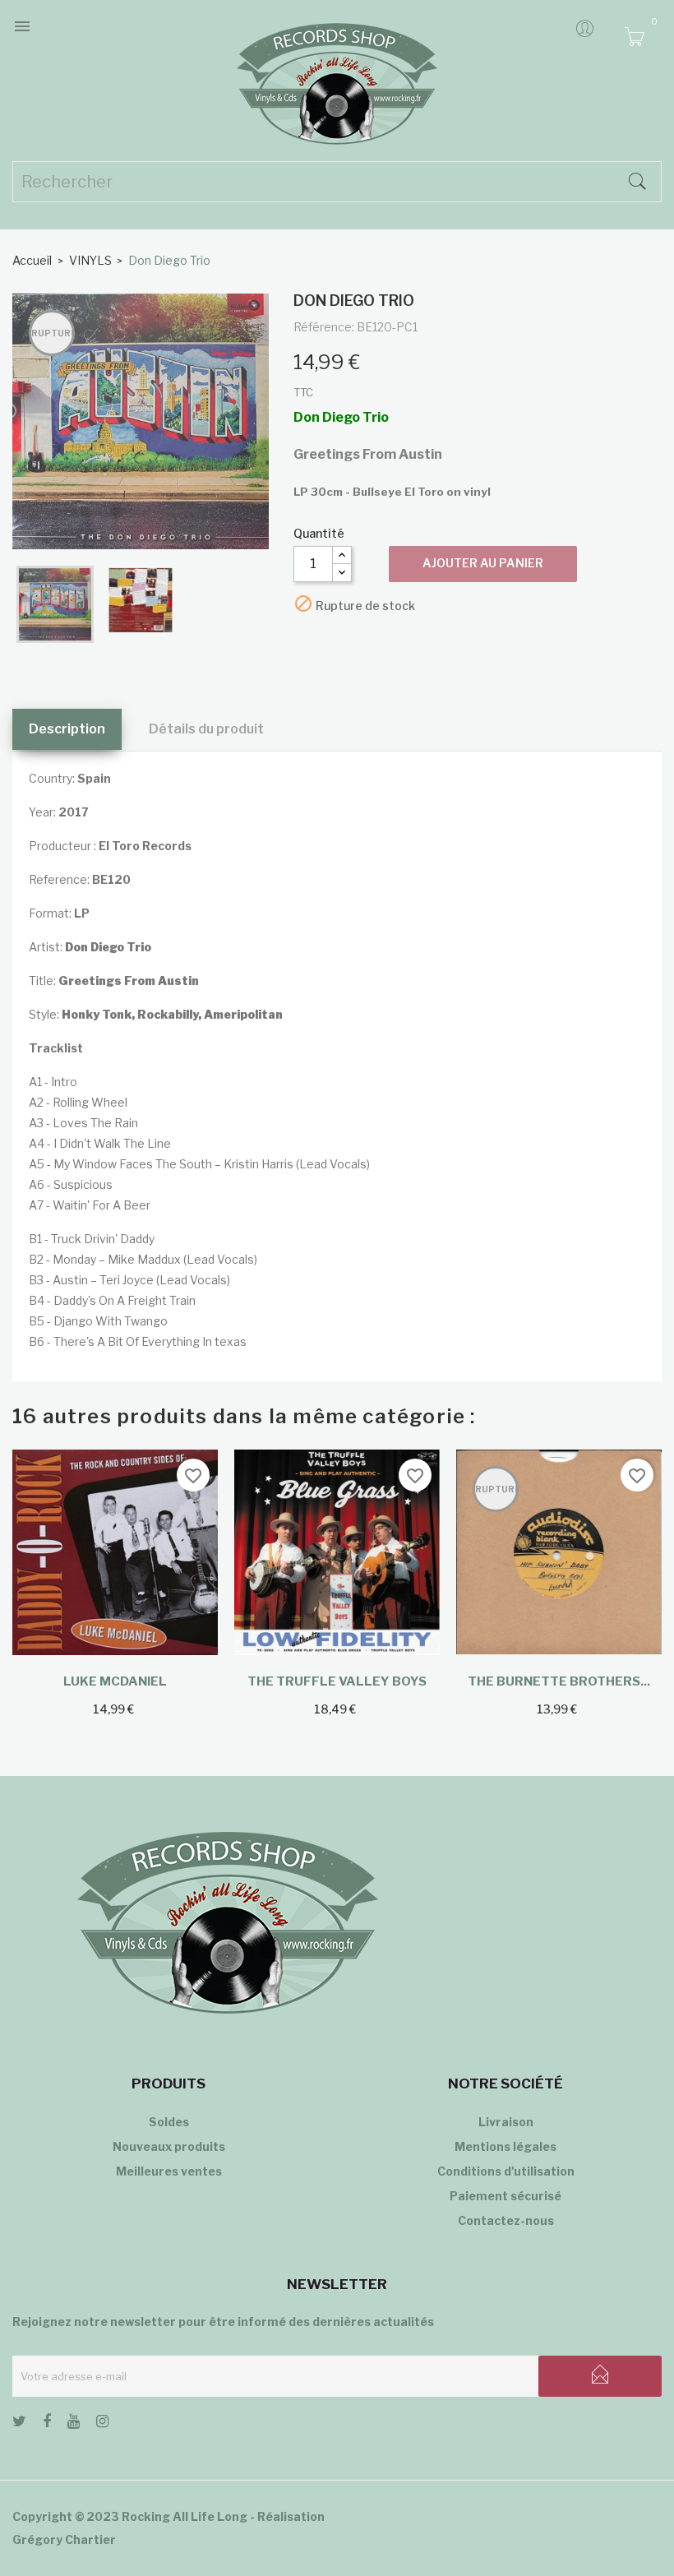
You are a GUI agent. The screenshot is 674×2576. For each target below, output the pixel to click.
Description (67, 729)
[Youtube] (74, 2424)
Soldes (169, 2122)
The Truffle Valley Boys (337, 1681)
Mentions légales (505, 2146)
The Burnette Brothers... (559, 1681)
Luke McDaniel (115, 1681)
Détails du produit (206, 729)
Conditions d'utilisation (506, 2171)
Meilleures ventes (169, 2171)
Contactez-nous (506, 2220)
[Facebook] (47, 2424)
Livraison (506, 2122)
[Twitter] (19, 2424)
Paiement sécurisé (505, 2196)
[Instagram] (102, 2424)
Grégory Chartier (64, 2539)
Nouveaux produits (169, 2146)
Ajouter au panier (483, 563)
